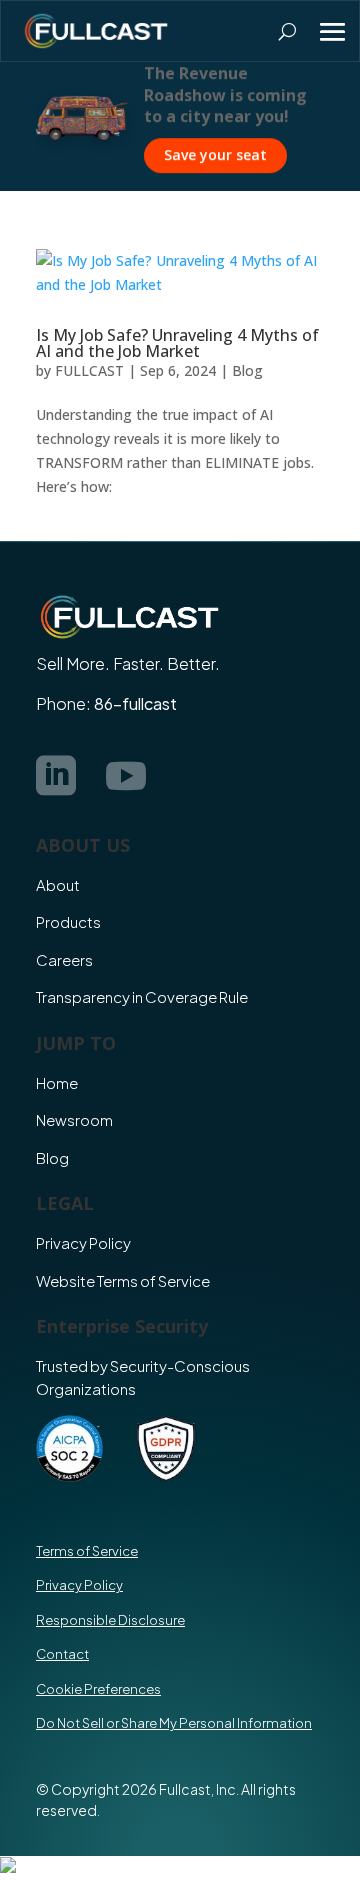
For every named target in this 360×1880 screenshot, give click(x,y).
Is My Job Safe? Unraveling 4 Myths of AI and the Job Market (177, 343)
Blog (247, 370)
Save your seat (215, 154)
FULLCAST (89, 370)
